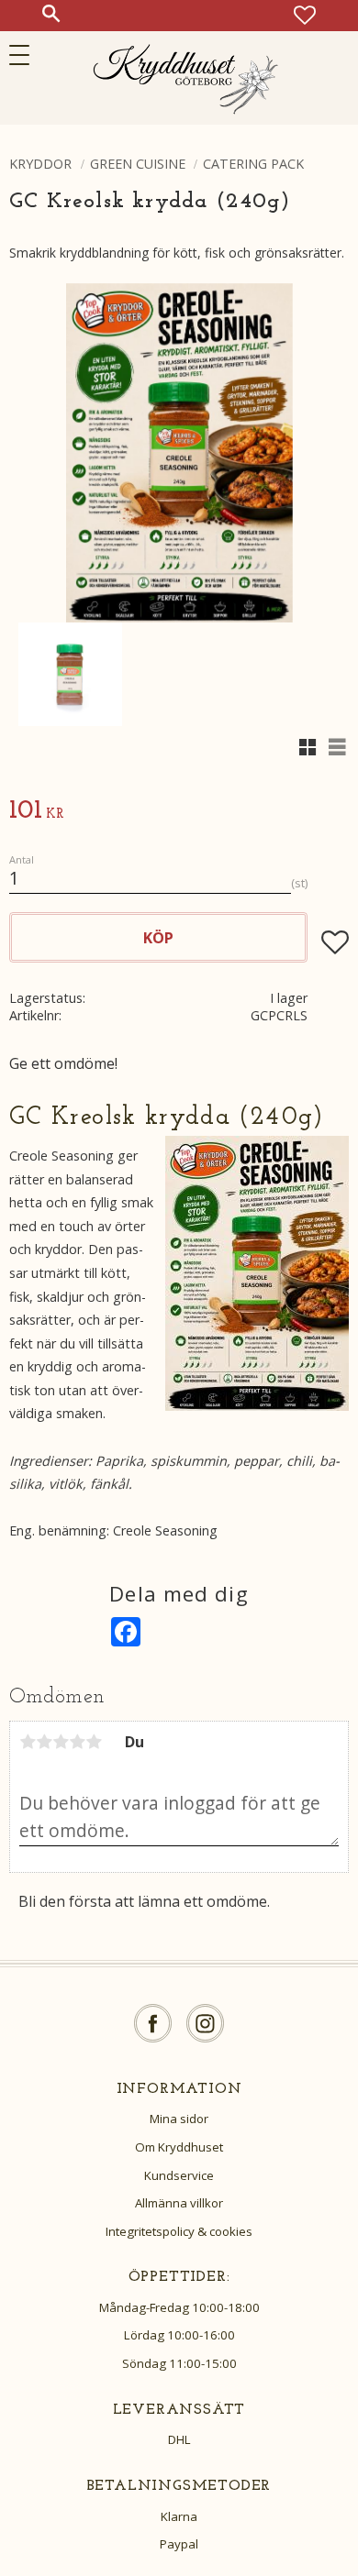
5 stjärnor (94, 1742)
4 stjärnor (77, 1742)
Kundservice (179, 2175)
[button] (25, 55)
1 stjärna (28, 1742)
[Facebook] (153, 2024)
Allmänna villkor (179, 2203)
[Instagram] (205, 2024)
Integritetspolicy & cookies (179, 2231)
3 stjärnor (61, 1742)
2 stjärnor (44, 1742)
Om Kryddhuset (179, 2147)
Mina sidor (179, 2119)
